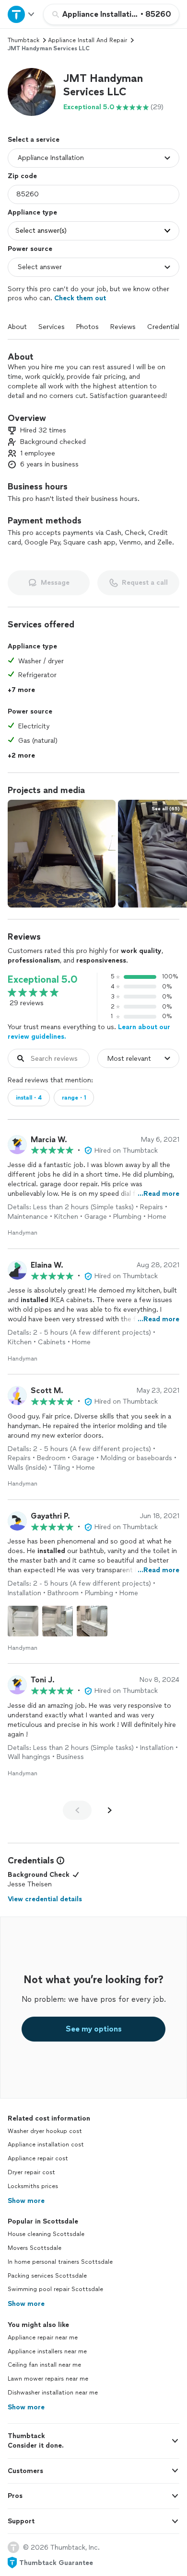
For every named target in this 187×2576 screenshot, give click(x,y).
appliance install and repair (88, 40)
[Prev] (77, 1810)
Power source (30, 249)
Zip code (22, 176)
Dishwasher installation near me (53, 2393)
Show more (26, 2201)
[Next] (110, 1810)
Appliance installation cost (46, 2145)
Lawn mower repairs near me (48, 2379)
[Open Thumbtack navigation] (22, 14)
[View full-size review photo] (23, 1621)
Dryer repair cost (31, 2172)
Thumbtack (23, 40)
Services (52, 327)
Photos (88, 327)
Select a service (34, 140)
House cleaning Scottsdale (46, 2234)
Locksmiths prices (33, 2186)
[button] (32, 92)
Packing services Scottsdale (47, 2276)
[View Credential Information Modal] (59, 1861)
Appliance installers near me (47, 2351)
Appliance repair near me (43, 2338)
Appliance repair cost (38, 2158)
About (17, 327)
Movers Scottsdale (35, 2248)
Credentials (165, 327)
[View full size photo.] (62, 854)
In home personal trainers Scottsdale (60, 2262)
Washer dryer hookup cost (45, 2131)
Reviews (123, 327)
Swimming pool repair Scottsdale (55, 2289)
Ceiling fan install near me (44, 2365)
